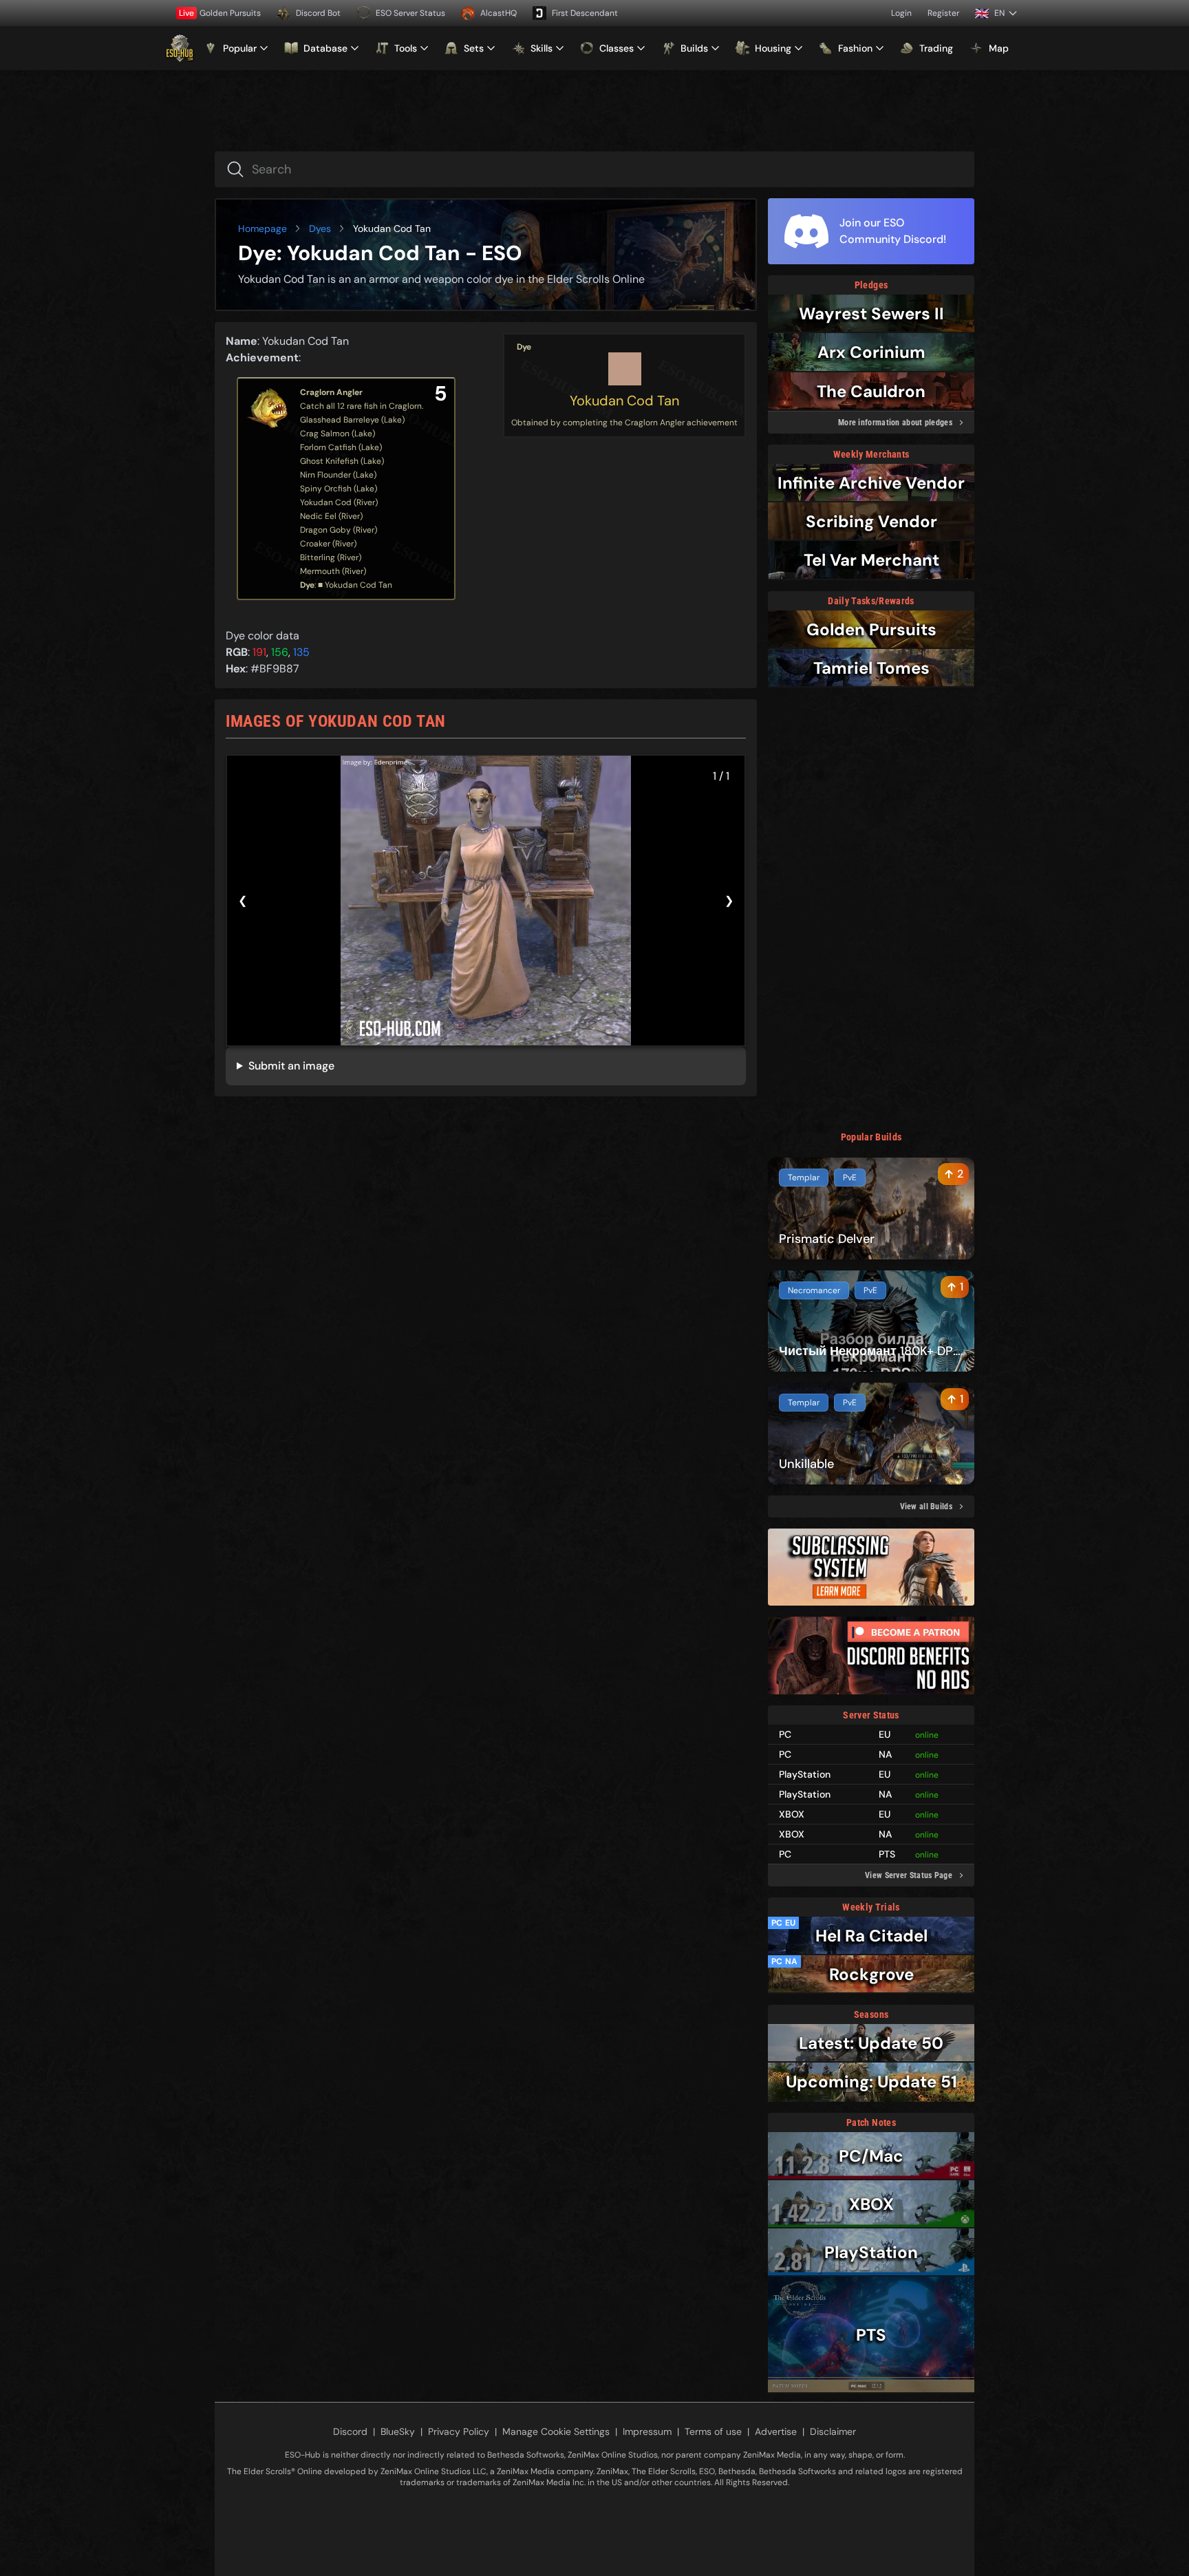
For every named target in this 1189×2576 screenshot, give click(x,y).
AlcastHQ (499, 13)
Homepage (263, 228)
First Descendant (585, 13)
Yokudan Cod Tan (624, 401)
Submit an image (291, 1066)
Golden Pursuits (220, 13)
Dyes (320, 228)
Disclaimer (833, 2431)
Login (901, 13)
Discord (350, 2431)
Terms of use (713, 2431)
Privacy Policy (459, 2431)
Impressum (647, 2431)
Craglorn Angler (331, 392)
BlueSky (398, 2431)
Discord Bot (318, 13)
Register (943, 13)
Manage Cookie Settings (556, 2431)
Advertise (776, 2431)
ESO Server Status (410, 13)
